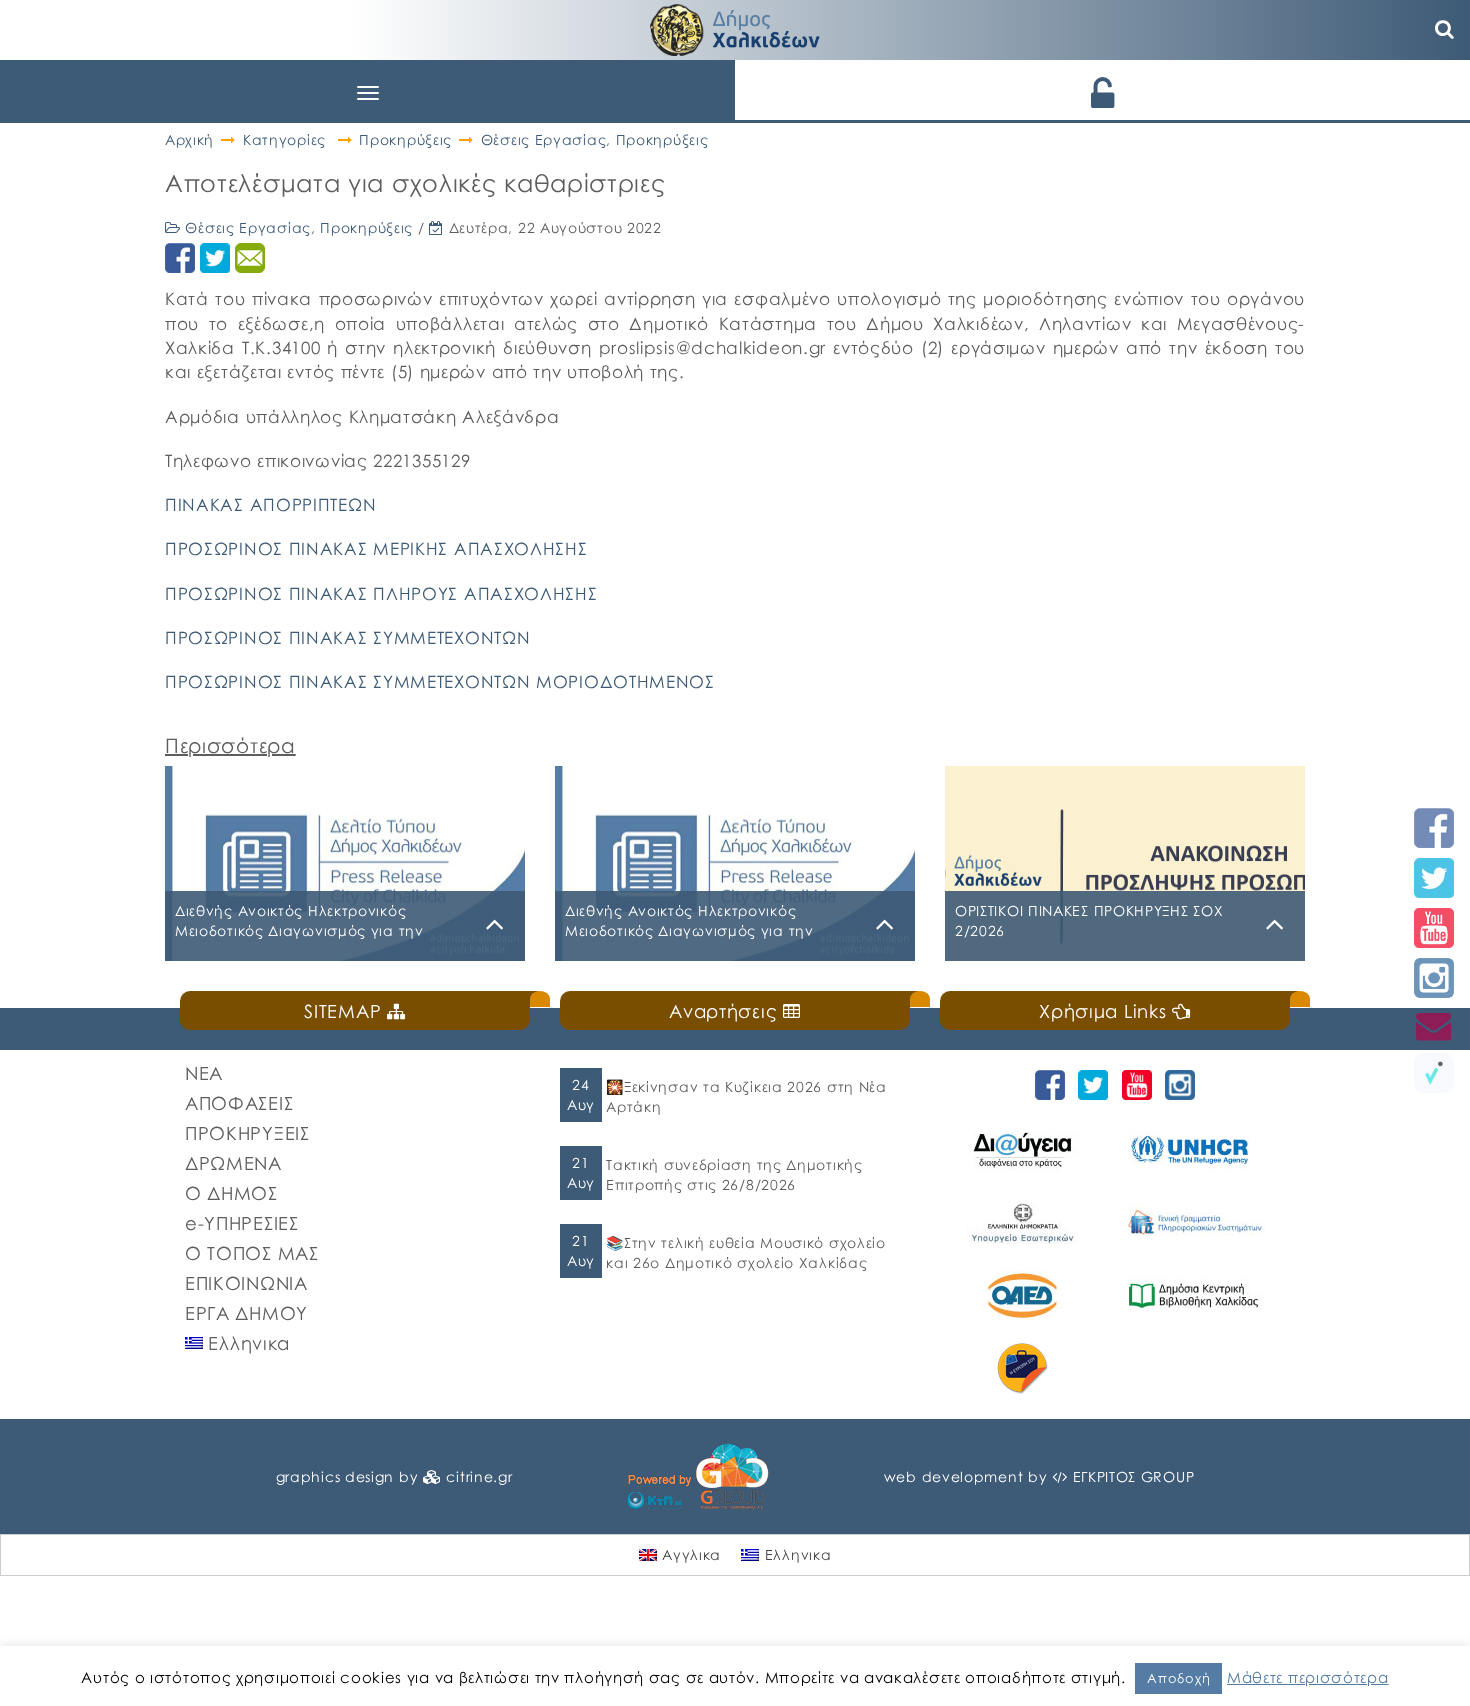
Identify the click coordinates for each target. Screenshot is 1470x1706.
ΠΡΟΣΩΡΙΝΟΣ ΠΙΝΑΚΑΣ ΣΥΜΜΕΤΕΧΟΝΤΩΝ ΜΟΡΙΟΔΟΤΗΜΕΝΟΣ (440, 681)
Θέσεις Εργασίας (544, 139)
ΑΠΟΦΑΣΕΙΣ (239, 1103)
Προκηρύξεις (405, 139)
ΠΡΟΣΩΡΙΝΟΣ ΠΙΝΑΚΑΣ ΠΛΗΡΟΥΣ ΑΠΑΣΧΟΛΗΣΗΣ (381, 593)
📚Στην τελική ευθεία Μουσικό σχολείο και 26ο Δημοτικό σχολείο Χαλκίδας (746, 1252)
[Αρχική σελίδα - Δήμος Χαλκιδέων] (735, 27)
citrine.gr (479, 1476)
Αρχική (189, 139)
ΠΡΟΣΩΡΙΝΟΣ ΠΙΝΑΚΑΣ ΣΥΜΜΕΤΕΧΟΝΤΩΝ (347, 637)
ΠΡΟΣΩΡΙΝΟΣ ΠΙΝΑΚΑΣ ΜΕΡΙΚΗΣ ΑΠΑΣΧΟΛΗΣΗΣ (376, 548)
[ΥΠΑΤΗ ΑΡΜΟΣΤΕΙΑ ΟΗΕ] (1196, 1149)
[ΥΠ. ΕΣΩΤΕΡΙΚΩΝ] (1025, 1222)
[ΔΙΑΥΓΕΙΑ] (1025, 1149)
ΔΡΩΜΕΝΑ (233, 1163)
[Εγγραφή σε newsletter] (1434, 1025)
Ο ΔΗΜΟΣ (231, 1193)
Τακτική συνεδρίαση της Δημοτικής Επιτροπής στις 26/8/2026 (734, 1174)
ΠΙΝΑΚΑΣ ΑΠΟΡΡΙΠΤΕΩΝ (270, 504)
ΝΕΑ (204, 1073)
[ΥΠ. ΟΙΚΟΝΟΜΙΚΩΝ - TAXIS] (1196, 1222)
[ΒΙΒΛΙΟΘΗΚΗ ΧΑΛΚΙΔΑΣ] (1196, 1295)
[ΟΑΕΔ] (1025, 1295)
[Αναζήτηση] (1445, 30)
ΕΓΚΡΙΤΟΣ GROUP (1134, 1476)
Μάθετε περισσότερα (1308, 1677)
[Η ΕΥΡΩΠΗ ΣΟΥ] (1025, 1368)
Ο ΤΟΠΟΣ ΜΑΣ (252, 1253)
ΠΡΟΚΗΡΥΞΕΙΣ (247, 1133)
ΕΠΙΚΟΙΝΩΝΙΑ (246, 1283)
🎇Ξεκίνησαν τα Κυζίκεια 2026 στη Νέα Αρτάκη (746, 1096)
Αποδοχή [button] (1178, 1678)
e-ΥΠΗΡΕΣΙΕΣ (242, 1223)
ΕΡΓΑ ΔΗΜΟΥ (246, 1313)
